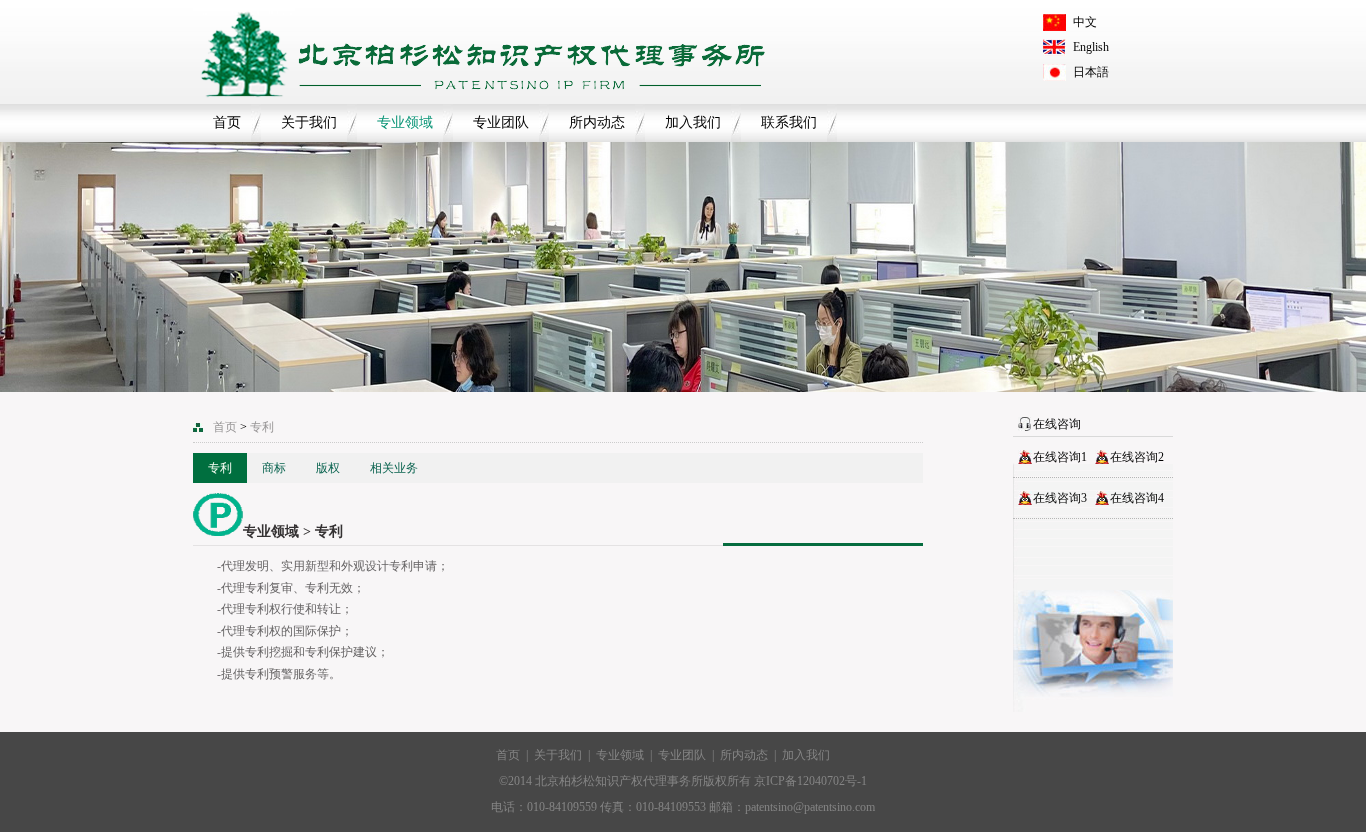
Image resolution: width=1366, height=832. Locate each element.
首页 (227, 122)
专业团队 (501, 122)
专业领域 (405, 122)
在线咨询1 (1060, 457)
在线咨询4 (1137, 498)
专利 (220, 468)
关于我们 (309, 122)
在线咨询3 (1060, 498)
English (1091, 47)
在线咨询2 (1137, 457)
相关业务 (394, 468)
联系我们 (789, 122)
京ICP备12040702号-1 (810, 781)
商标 (274, 468)
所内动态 (597, 122)
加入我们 (693, 122)
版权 (328, 468)
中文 (1085, 22)
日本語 (1091, 72)
